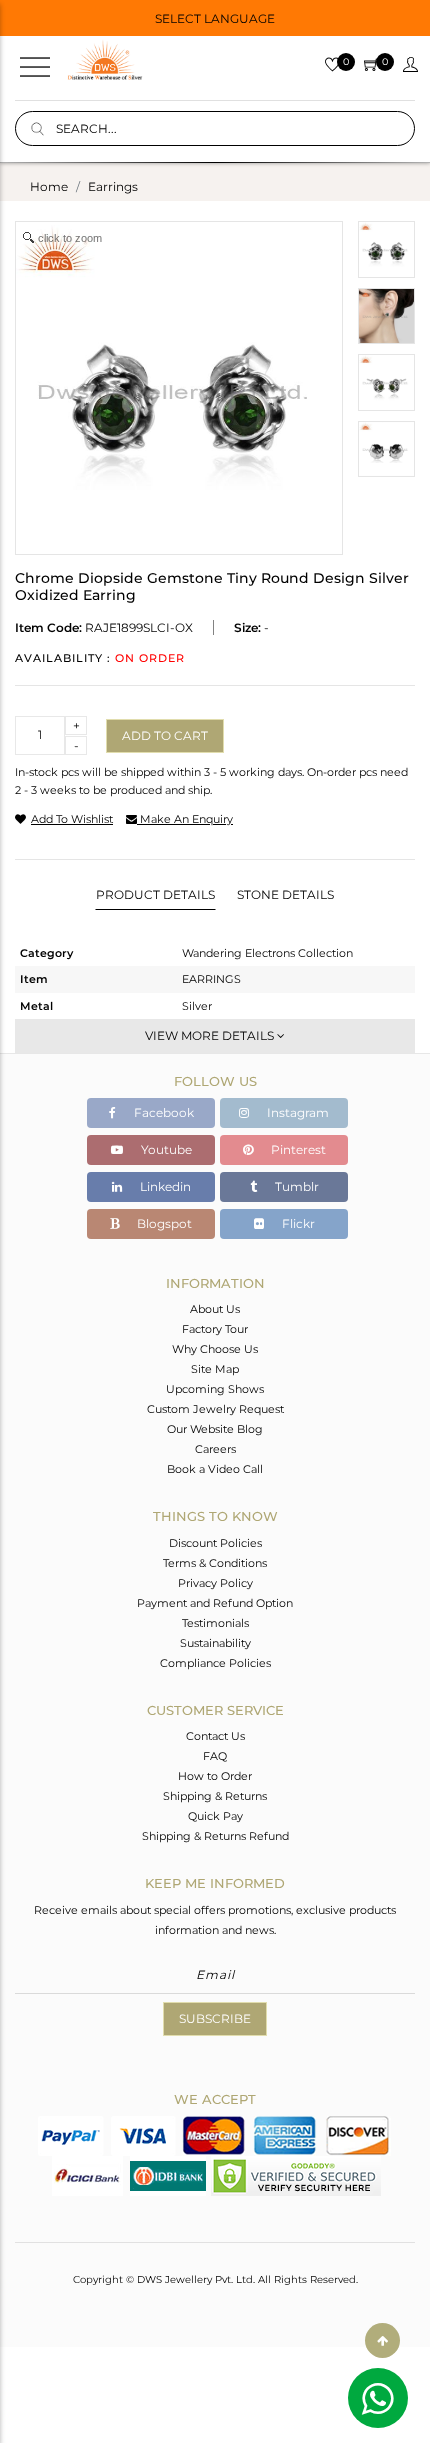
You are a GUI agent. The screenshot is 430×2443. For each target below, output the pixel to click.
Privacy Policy (215, 1583)
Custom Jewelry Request (215, 1409)
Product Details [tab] (155, 894)
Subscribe (215, 2018)
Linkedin (164, 1186)
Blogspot (163, 1223)
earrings (113, 186)
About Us (215, 1309)
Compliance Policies (215, 1663)
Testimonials (215, 1623)
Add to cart (165, 735)
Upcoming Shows (215, 1389)
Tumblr (295, 1186)
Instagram (296, 1112)
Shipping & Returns (215, 1796)
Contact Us (215, 1736)
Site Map (215, 1369)
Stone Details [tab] (285, 894)
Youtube (165, 1149)
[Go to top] (382, 2340)
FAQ (215, 1756)
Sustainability (215, 1643)
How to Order (215, 1776)
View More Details (211, 1035)
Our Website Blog (215, 1429)
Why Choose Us (215, 1349)
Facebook (162, 1112)
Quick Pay (215, 1816)
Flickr (297, 1223)
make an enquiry (185, 819)
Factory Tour (215, 1329)
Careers (215, 1449)
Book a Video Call (215, 1469)
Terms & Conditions (215, 1563)
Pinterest (297, 1149)
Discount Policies (215, 1543)
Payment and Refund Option (215, 1603)
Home (49, 186)
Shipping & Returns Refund (215, 1836)
